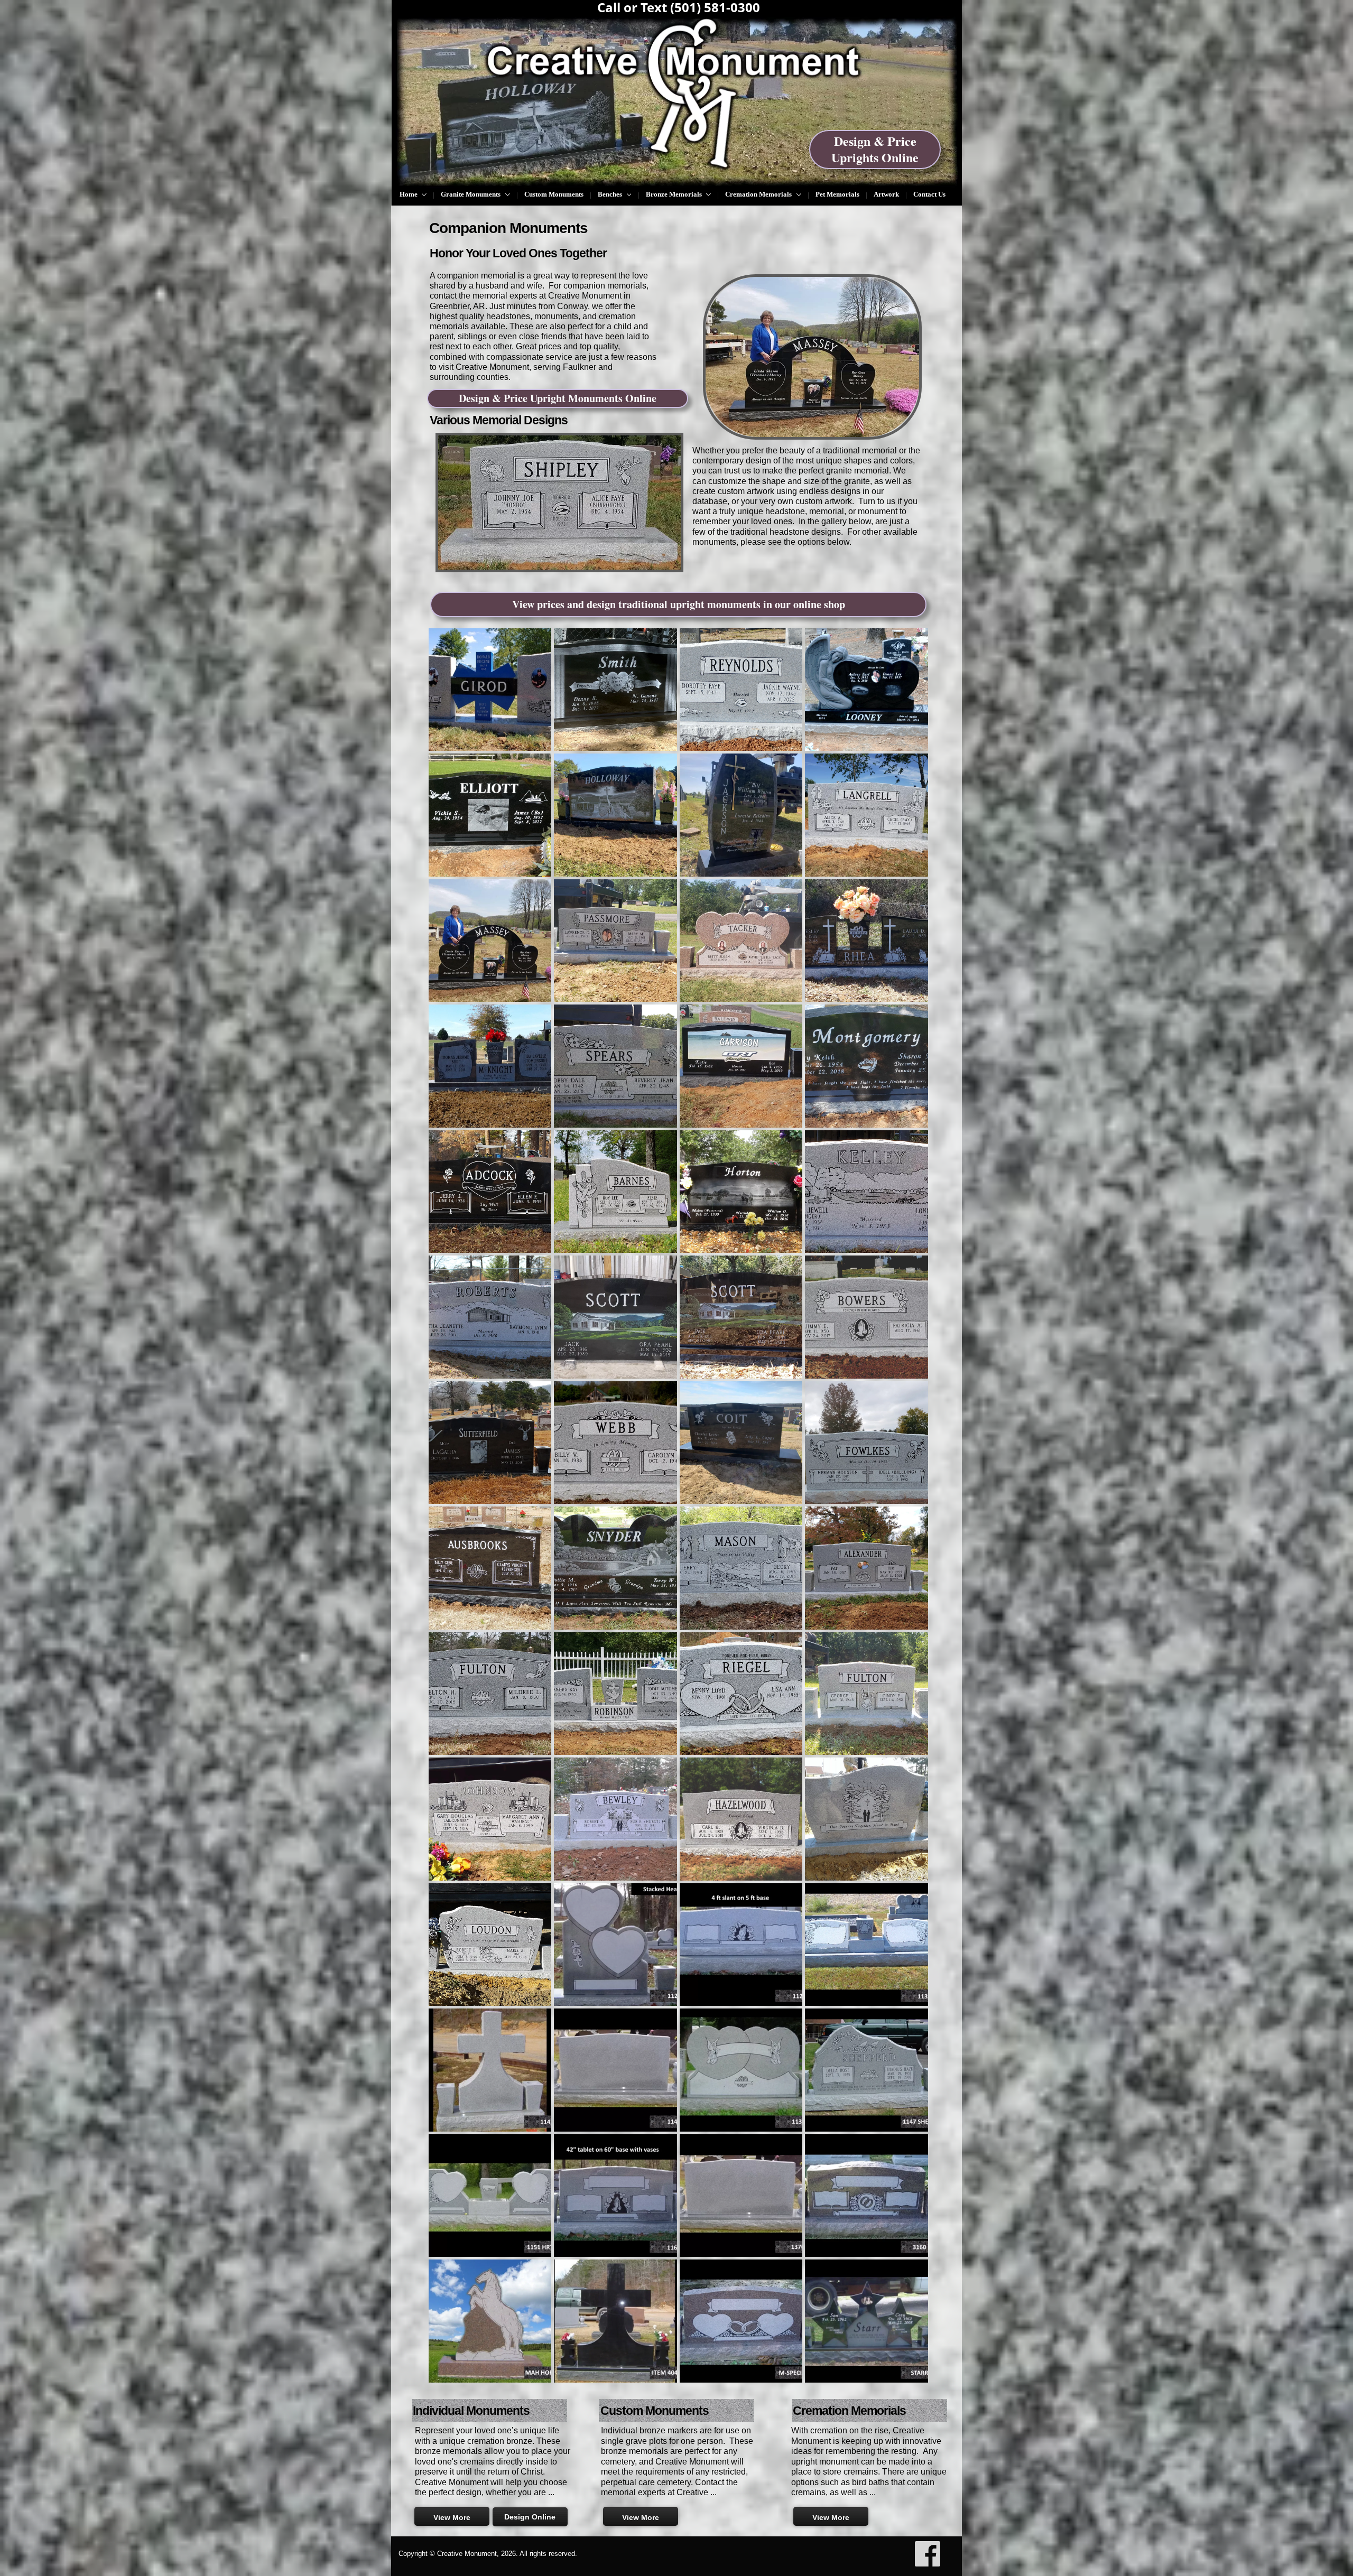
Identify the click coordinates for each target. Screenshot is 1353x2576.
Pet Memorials (837, 194)
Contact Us (929, 194)
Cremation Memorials (759, 194)
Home (409, 194)
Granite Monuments (471, 194)
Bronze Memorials (675, 194)
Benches (611, 194)
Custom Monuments (554, 194)
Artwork (886, 194)
